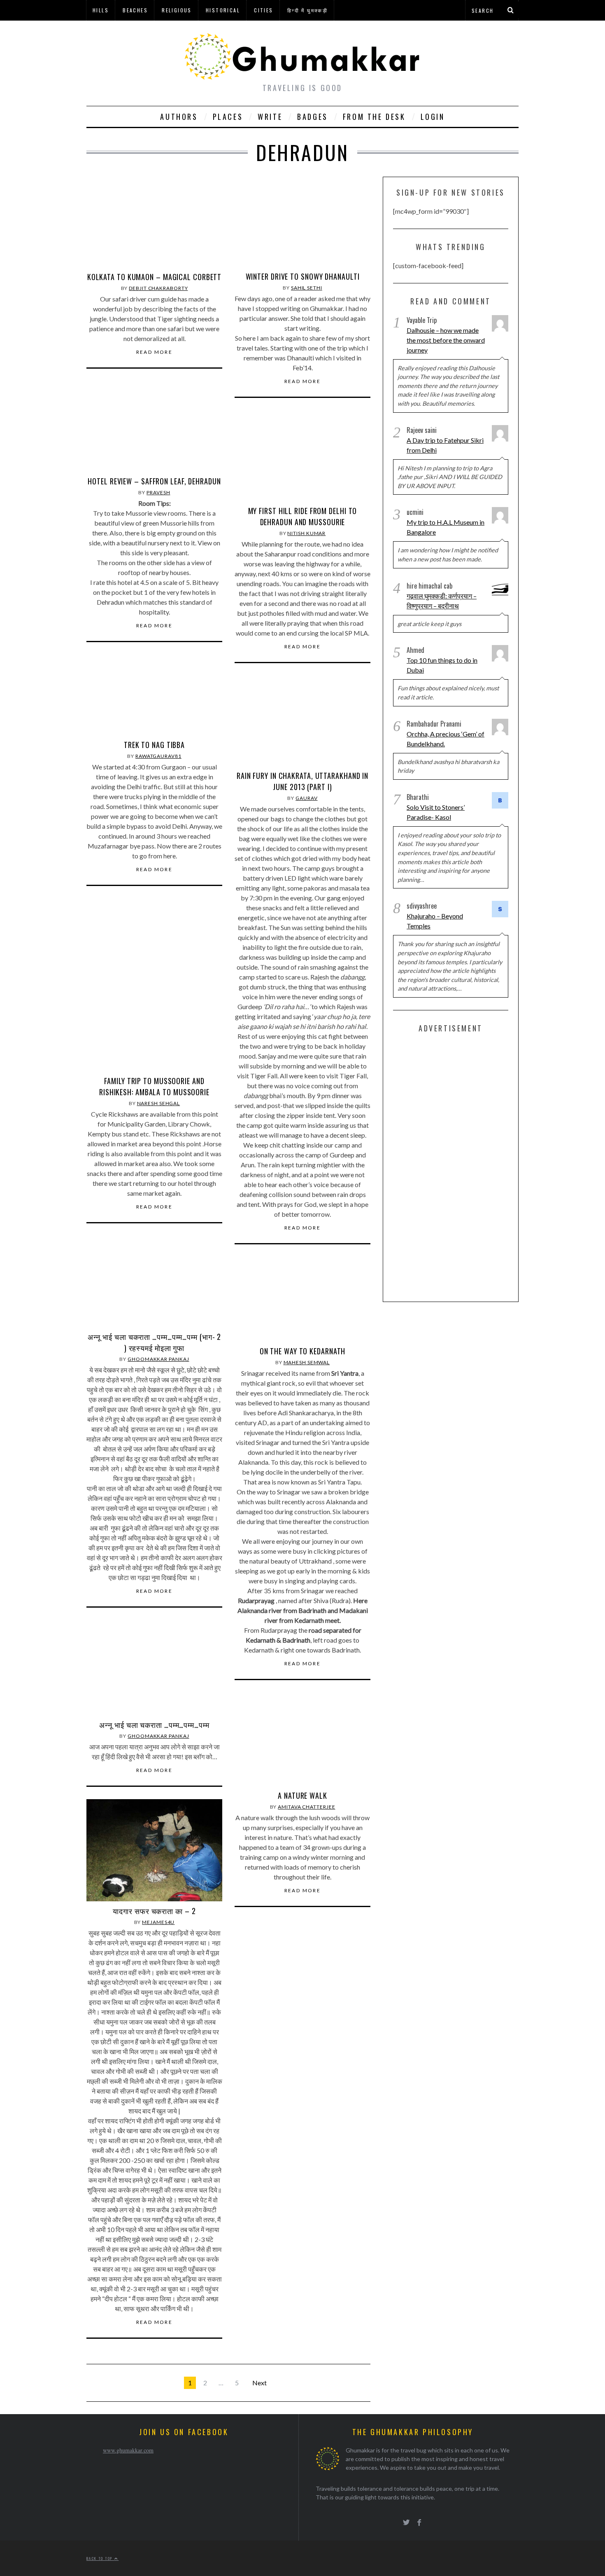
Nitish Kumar (306, 533)
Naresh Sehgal (159, 1103)
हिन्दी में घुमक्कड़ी (307, 10)
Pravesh (158, 492)
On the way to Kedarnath (303, 1351)
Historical (223, 10)
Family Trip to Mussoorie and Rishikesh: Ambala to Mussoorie (154, 1086)
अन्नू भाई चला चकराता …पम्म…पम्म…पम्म (154, 1725)
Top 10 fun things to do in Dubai (442, 665)
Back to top (100, 2558)
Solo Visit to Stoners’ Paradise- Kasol (436, 812)
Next (259, 2383)
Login (433, 117)
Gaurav (306, 798)
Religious (177, 10)
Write (270, 117)
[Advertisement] (455, 1166)
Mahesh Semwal (307, 1362)
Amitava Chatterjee (306, 1807)
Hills (101, 10)
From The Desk (374, 117)
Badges (313, 117)
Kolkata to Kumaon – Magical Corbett (155, 277)
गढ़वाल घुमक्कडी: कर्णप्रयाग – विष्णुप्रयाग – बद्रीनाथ (442, 601)
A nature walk (302, 1795)
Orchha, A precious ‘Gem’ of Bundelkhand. (446, 739)
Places (228, 117)
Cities (263, 10)
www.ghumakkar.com (128, 2450)
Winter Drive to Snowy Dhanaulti (303, 276)
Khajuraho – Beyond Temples (435, 921)
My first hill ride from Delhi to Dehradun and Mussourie (303, 516)
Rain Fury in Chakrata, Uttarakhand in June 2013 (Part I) (302, 781)
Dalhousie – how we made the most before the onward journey (446, 340)
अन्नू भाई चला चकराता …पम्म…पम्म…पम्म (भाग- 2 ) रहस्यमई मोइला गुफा (155, 1342)
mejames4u (158, 1922)
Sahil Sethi (307, 288)
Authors (179, 117)
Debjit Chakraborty (158, 288)
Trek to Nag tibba (154, 745)
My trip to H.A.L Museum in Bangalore (446, 527)
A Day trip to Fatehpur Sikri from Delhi (445, 445)
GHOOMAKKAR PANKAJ (158, 1359)
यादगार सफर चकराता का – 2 (154, 1911)
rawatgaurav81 (158, 756)
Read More (155, 352)
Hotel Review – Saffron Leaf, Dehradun (154, 481)
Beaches (135, 10)
